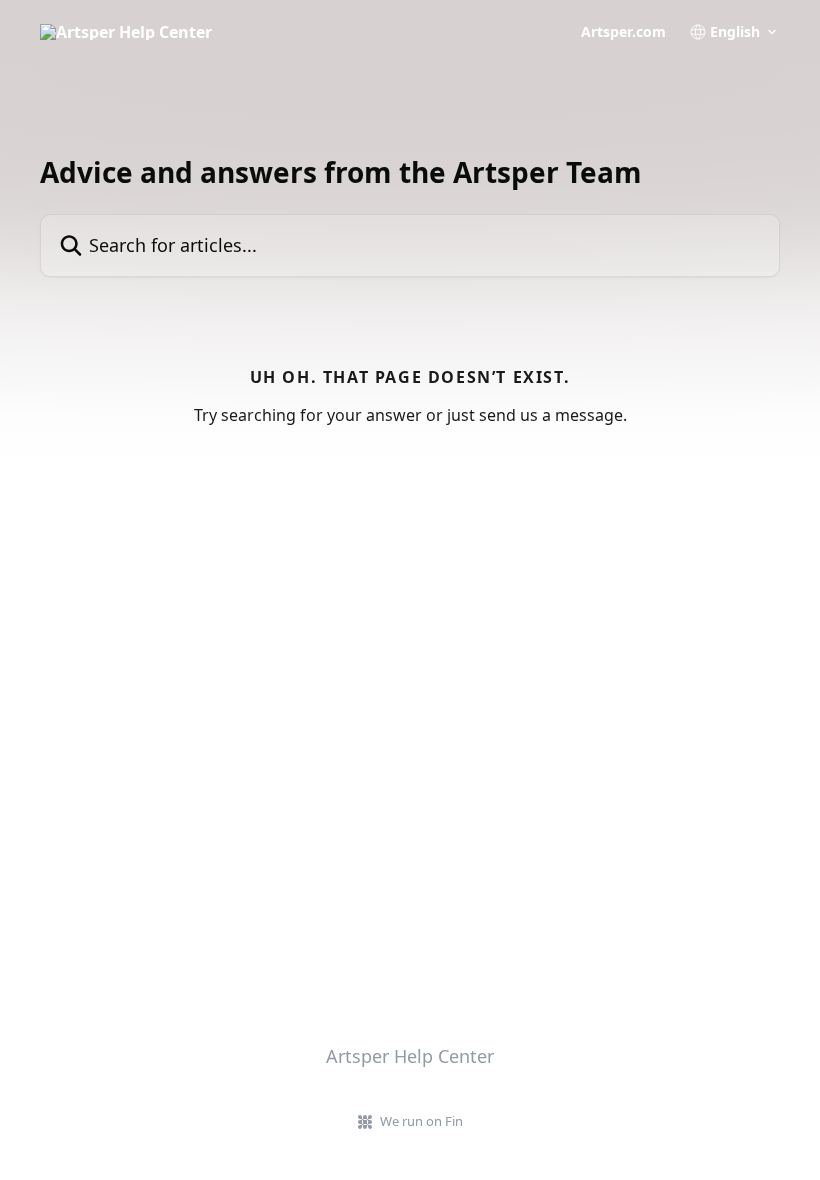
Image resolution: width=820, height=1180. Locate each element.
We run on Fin (421, 1121)
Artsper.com (623, 32)
